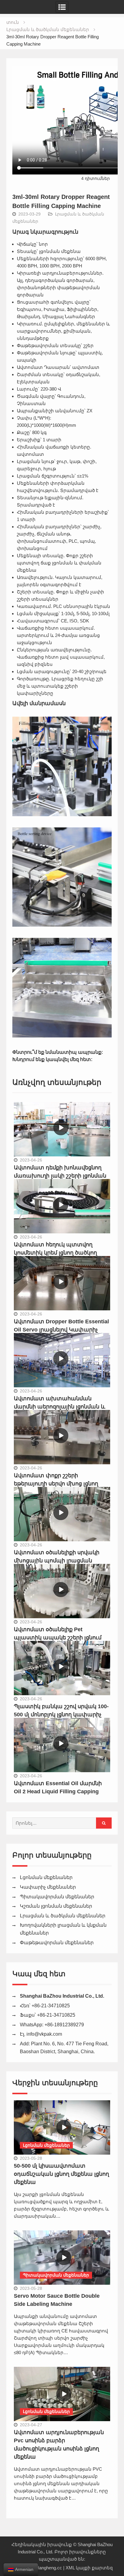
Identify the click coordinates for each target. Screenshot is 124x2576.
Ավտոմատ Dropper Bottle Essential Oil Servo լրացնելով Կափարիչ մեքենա (61, 1330)
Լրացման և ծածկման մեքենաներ (63, 1916)
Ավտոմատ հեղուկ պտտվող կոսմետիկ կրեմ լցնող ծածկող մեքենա (55, 1253)
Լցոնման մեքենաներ (46, 1877)
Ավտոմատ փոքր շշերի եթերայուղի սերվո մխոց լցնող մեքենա (56, 1484)
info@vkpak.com (44, 2034)
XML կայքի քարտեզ (89, 2568)
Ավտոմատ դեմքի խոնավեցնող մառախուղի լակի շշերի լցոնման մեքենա (60, 1176)
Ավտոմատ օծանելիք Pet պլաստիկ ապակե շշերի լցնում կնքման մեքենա (58, 1638)
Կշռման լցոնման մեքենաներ (56, 1906)
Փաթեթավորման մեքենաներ (57, 1943)
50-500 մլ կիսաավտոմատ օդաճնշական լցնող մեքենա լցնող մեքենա (61, 2174)
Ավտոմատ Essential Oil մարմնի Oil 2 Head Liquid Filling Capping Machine (58, 1791)
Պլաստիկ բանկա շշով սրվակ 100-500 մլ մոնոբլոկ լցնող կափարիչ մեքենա (61, 1715)
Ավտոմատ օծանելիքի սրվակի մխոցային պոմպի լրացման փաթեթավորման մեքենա (57, 1561)
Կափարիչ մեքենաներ (48, 1887)
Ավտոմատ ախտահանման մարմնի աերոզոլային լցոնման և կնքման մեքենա (60, 1407)
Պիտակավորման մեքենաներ (57, 1897)
